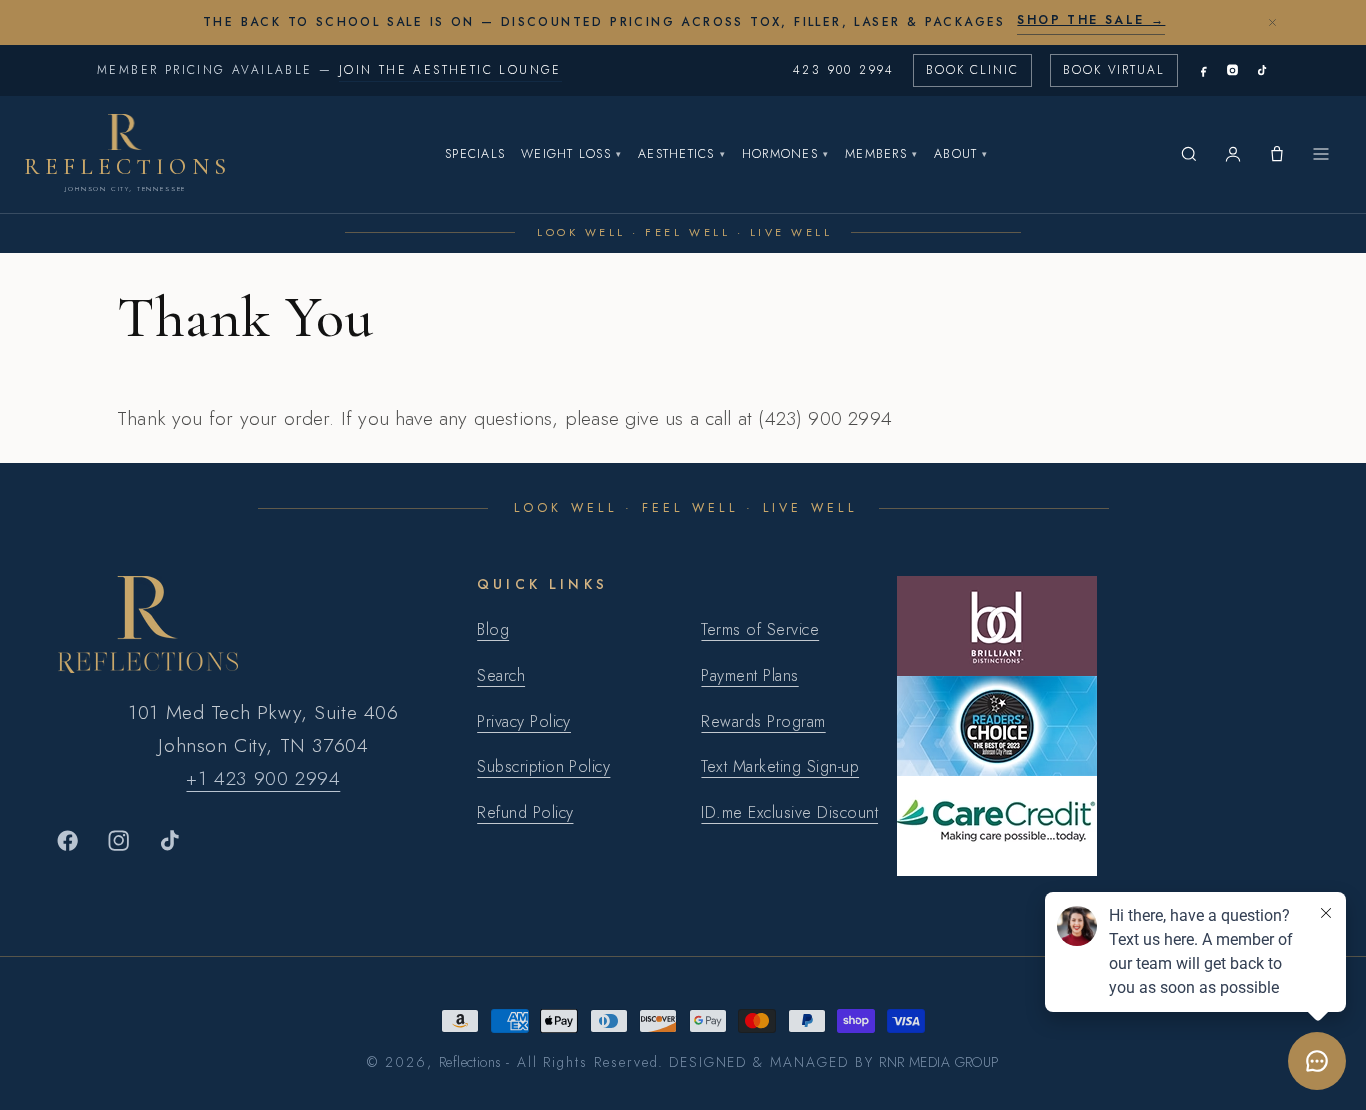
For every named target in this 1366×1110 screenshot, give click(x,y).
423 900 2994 (844, 70)
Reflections (470, 1062)
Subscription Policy (543, 766)
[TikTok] (1261, 70)
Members (881, 154)
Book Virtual (1114, 70)
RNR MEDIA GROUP (938, 1062)
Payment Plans (749, 675)
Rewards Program (763, 721)
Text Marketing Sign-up (780, 766)
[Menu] (1321, 154)
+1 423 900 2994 (263, 778)
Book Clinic (972, 70)
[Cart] (1277, 154)
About (961, 154)
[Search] (1189, 154)
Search (501, 675)
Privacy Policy (524, 721)
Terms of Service (760, 629)
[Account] (1233, 154)
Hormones (785, 154)
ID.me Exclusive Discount (789, 812)
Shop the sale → (1091, 20)
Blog (493, 629)
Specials (475, 154)
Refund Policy (525, 812)
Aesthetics (682, 154)
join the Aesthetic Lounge (450, 70)
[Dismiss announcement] (1272, 22)
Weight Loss (571, 154)
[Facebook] (1203, 70)
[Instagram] (1232, 70)
